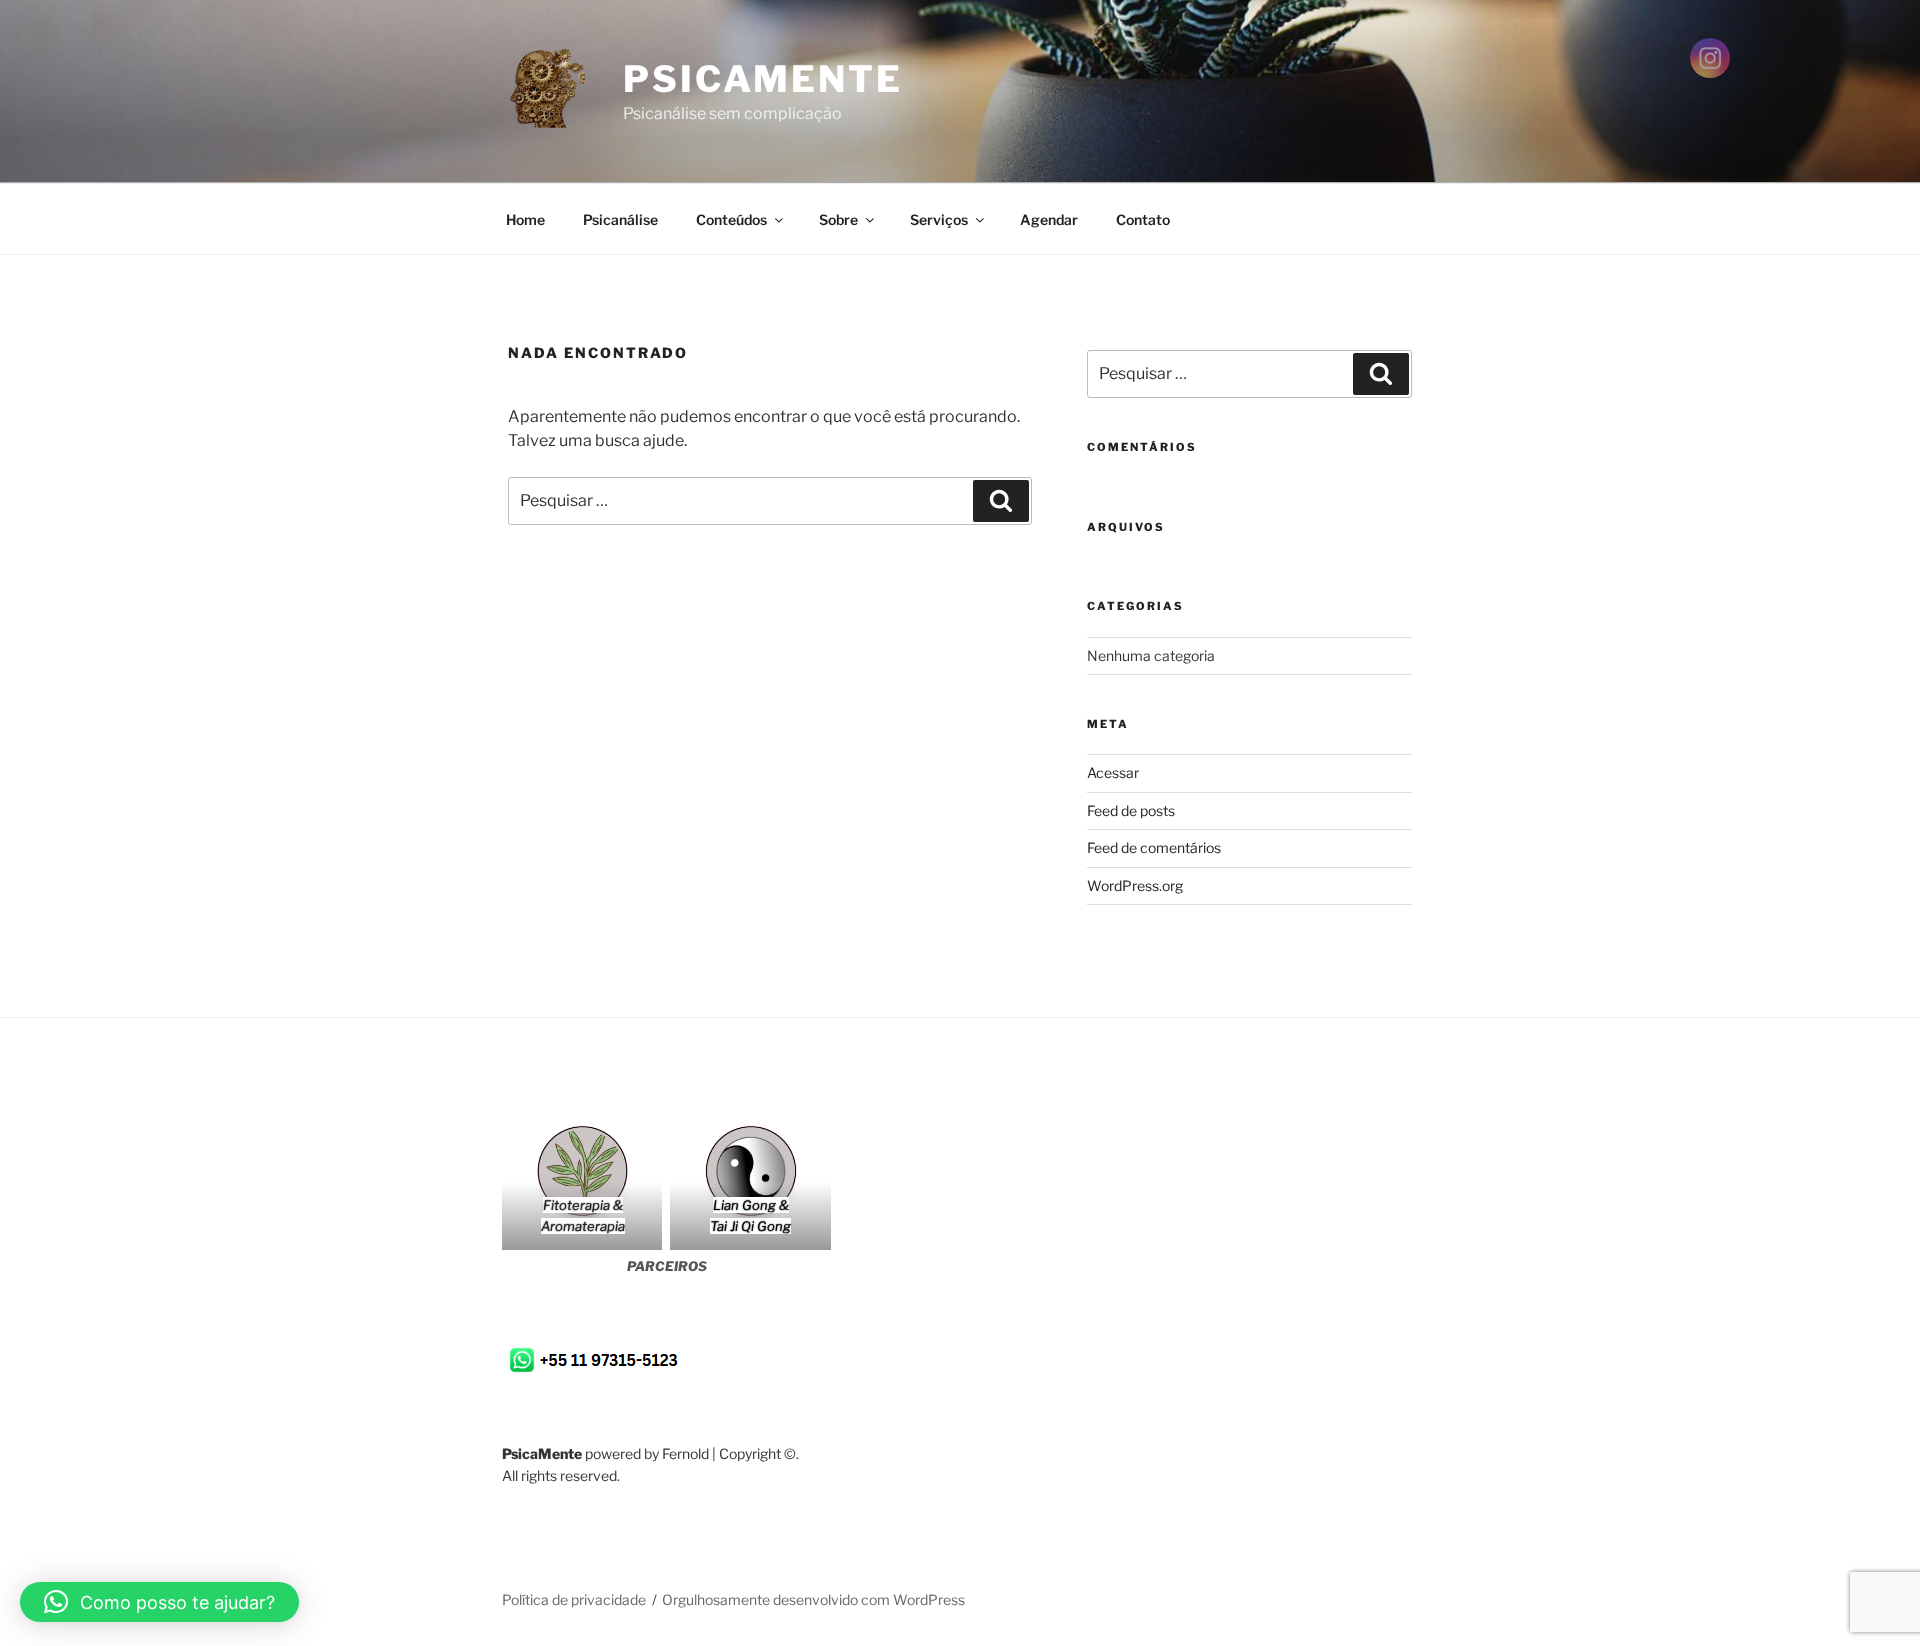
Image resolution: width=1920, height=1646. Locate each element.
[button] (159, 1602)
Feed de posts (1131, 810)
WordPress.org (1135, 885)
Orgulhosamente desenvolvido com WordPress (813, 1599)
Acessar (1113, 772)
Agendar (1049, 219)
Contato (1143, 219)
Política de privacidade (574, 1599)
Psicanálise (620, 219)
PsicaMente (763, 79)
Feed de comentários (1154, 847)
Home (525, 219)
